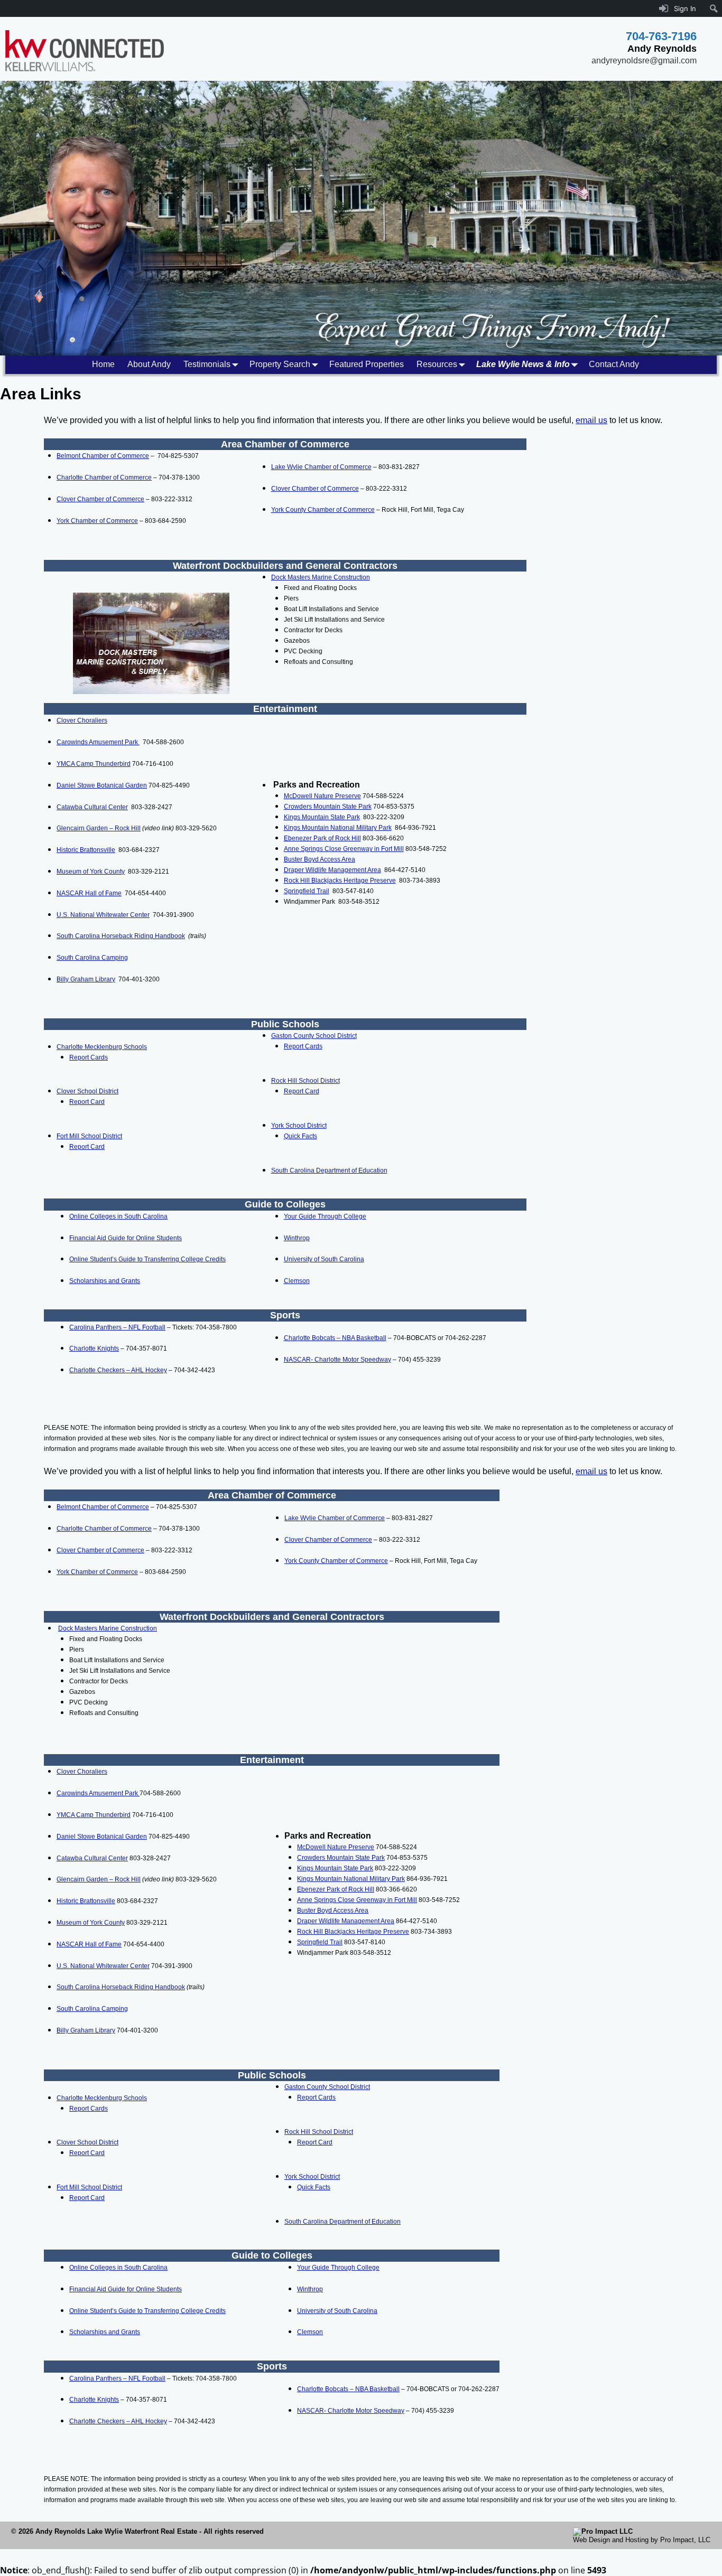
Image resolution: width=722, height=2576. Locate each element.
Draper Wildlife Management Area (332, 870)
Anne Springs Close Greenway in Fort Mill (344, 849)
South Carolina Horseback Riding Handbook (121, 936)
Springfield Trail (307, 891)
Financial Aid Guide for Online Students (126, 1238)
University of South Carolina (324, 1259)
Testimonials (207, 364)
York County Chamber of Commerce (323, 510)
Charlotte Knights (94, 1348)
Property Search (280, 364)
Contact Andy (614, 364)
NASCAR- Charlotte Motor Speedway (337, 1360)
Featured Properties (367, 364)
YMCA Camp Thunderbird (94, 764)
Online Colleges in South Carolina (118, 1216)
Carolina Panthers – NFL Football (117, 1327)
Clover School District (87, 1091)
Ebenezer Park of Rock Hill (322, 838)
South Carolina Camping (92, 958)
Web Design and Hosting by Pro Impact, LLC (642, 2540)
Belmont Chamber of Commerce (103, 456)
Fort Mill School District (89, 1136)
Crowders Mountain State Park (328, 807)
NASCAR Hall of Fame (89, 893)
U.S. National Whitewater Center (103, 915)
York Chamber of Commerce (97, 521)
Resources (437, 364)
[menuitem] (714, 8)
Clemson (297, 1281)
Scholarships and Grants (105, 1281)
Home (103, 364)
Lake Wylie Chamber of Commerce (321, 467)
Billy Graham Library (86, 979)
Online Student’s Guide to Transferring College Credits (147, 1259)
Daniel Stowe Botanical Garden (102, 785)
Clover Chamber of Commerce (100, 499)
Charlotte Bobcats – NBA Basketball (335, 1338)
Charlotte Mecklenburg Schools (102, 1047)
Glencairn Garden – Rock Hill (99, 828)
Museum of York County (91, 872)
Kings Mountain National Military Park (338, 828)
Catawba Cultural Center (92, 807)
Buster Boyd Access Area (320, 859)
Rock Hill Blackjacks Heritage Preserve (340, 880)
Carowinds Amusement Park (98, 742)
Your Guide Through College (325, 1216)
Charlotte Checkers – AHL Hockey (118, 1370)
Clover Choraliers (82, 720)
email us (591, 420)
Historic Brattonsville (86, 850)
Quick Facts (300, 1136)
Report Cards (89, 1057)
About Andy (149, 364)
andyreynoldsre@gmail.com (644, 60)
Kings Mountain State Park (322, 817)
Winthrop (297, 1238)
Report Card (87, 1102)
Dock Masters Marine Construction (321, 577)
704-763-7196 (661, 36)
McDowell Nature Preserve (322, 796)
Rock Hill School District (306, 1081)
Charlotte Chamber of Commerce (104, 477)
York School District (299, 1126)
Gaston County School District (314, 1036)
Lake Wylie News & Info (523, 364)
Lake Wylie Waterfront (123, 2531)
